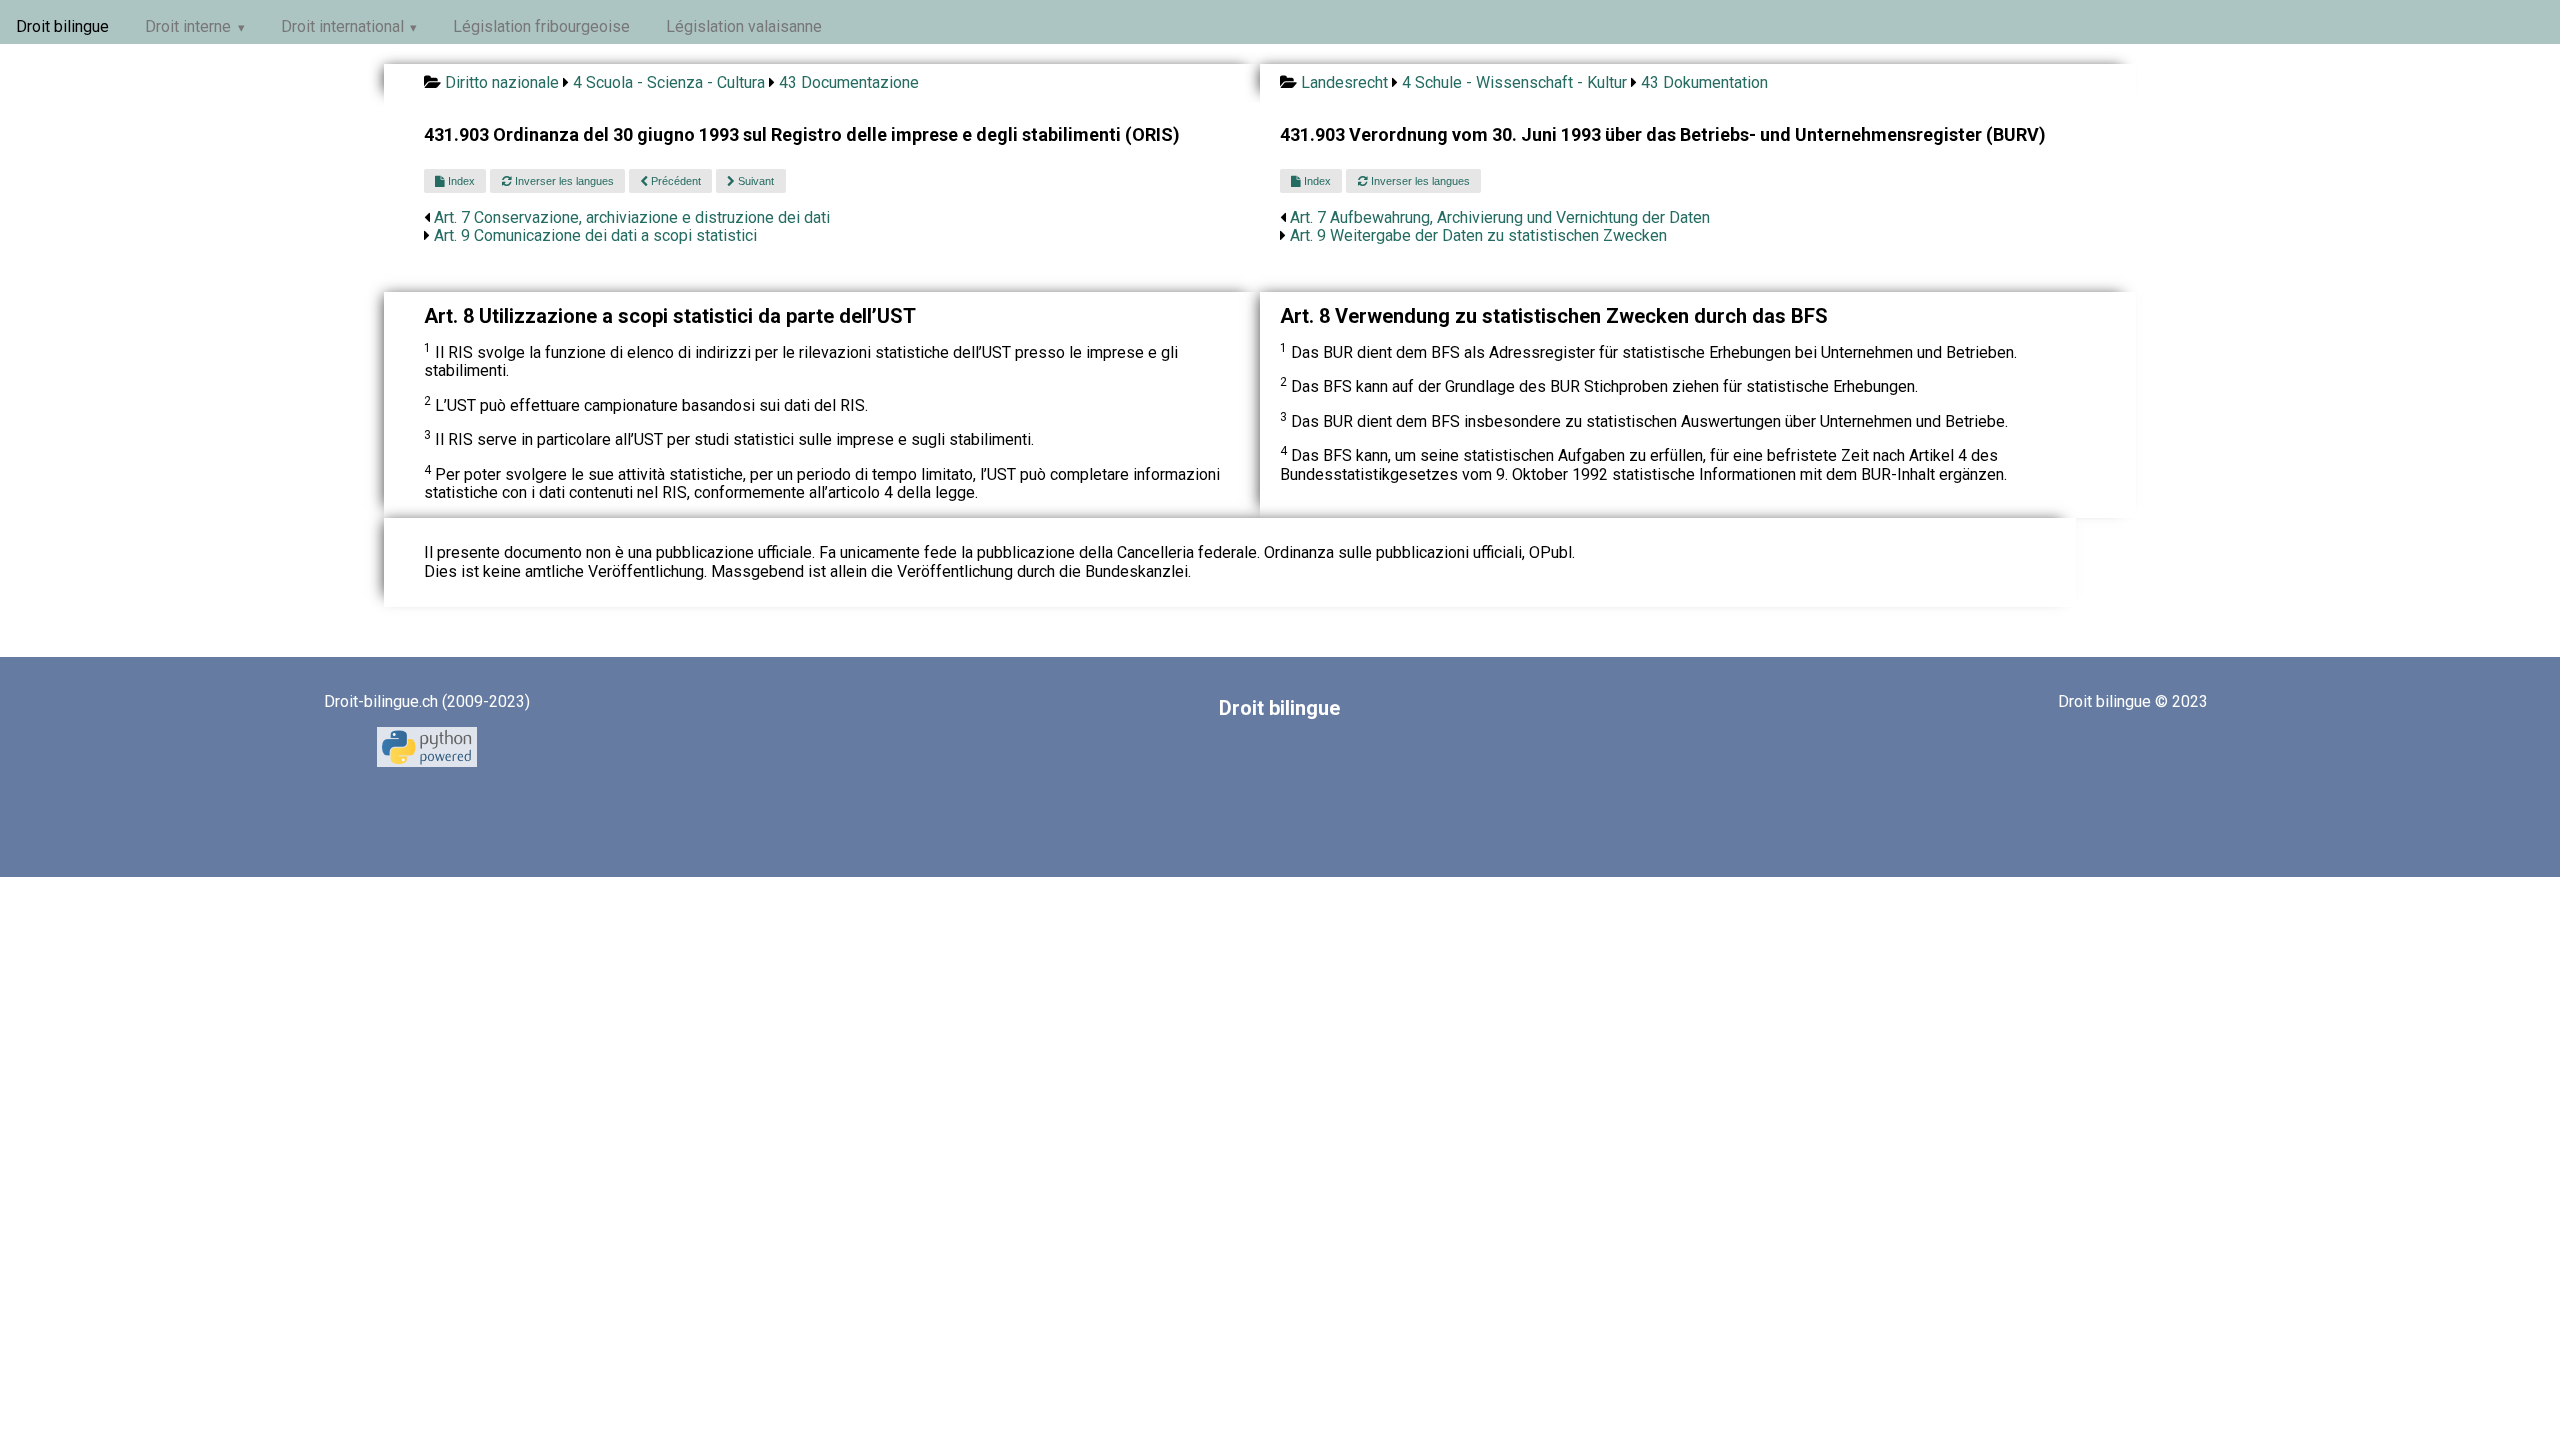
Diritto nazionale (502, 82)
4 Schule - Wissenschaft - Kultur (1514, 82)
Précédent (674, 181)
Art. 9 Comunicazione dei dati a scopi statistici (595, 235)
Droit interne (188, 26)
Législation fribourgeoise (541, 26)
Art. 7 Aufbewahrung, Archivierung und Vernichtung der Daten (1500, 217)
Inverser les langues (563, 181)
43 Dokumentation (1704, 82)
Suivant (754, 181)
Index (460, 181)
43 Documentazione (849, 82)
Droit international (342, 26)
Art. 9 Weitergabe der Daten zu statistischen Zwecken (1478, 235)
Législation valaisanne (744, 26)
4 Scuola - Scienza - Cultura (669, 82)
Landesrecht (1344, 82)
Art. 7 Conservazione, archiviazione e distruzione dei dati (632, 217)
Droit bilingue (62, 26)
